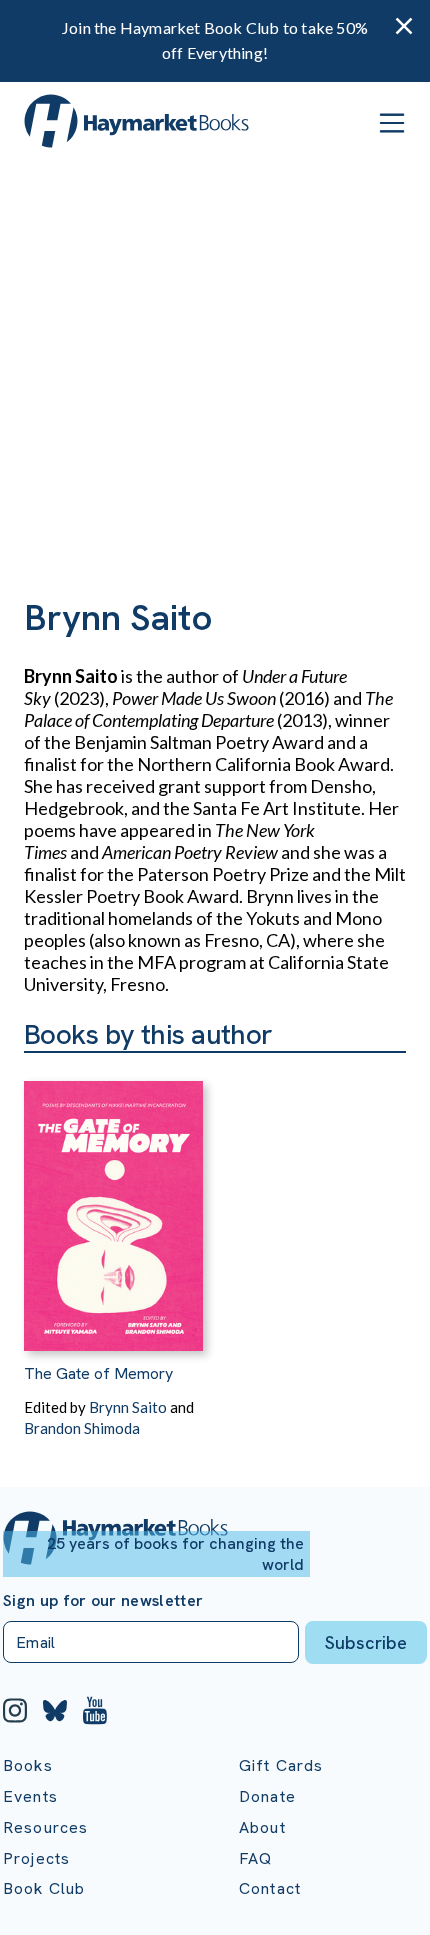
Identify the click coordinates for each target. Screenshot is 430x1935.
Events (30, 1796)
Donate (267, 1796)
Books (28, 1765)
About (262, 1827)
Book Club (44, 1888)
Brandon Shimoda (82, 1428)
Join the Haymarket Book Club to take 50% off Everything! (215, 40)
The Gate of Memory (98, 1373)
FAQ (255, 1858)
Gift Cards (281, 1765)
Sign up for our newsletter (103, 1601)
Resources (45, 1827)
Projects (36, 1858)
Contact (270, 1888)
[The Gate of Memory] (113, 1202)
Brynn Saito (128, 1407)
